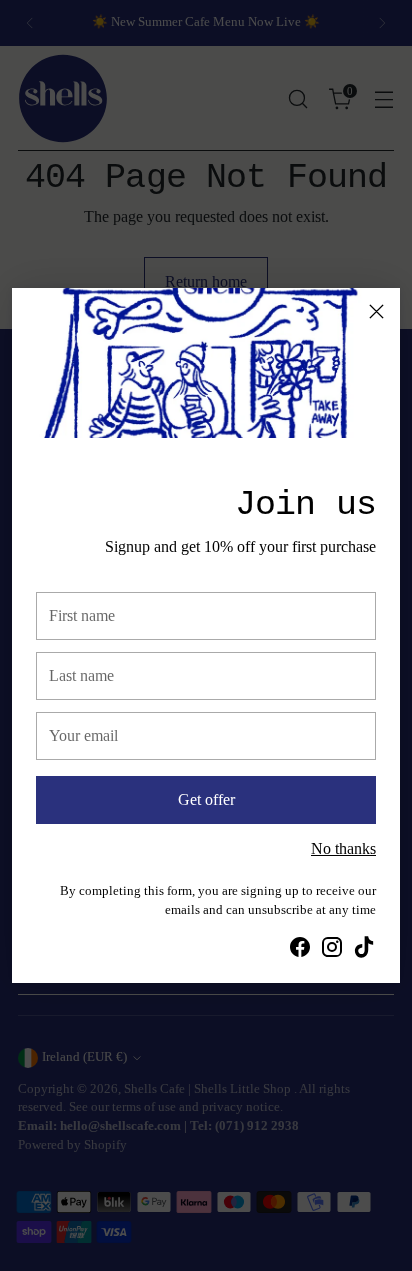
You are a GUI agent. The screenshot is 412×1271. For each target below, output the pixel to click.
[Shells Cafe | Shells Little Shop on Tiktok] (364, 950)
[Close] (376, 311)
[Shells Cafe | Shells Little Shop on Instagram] (332, 950)
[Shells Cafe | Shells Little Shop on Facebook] (300, 950)
